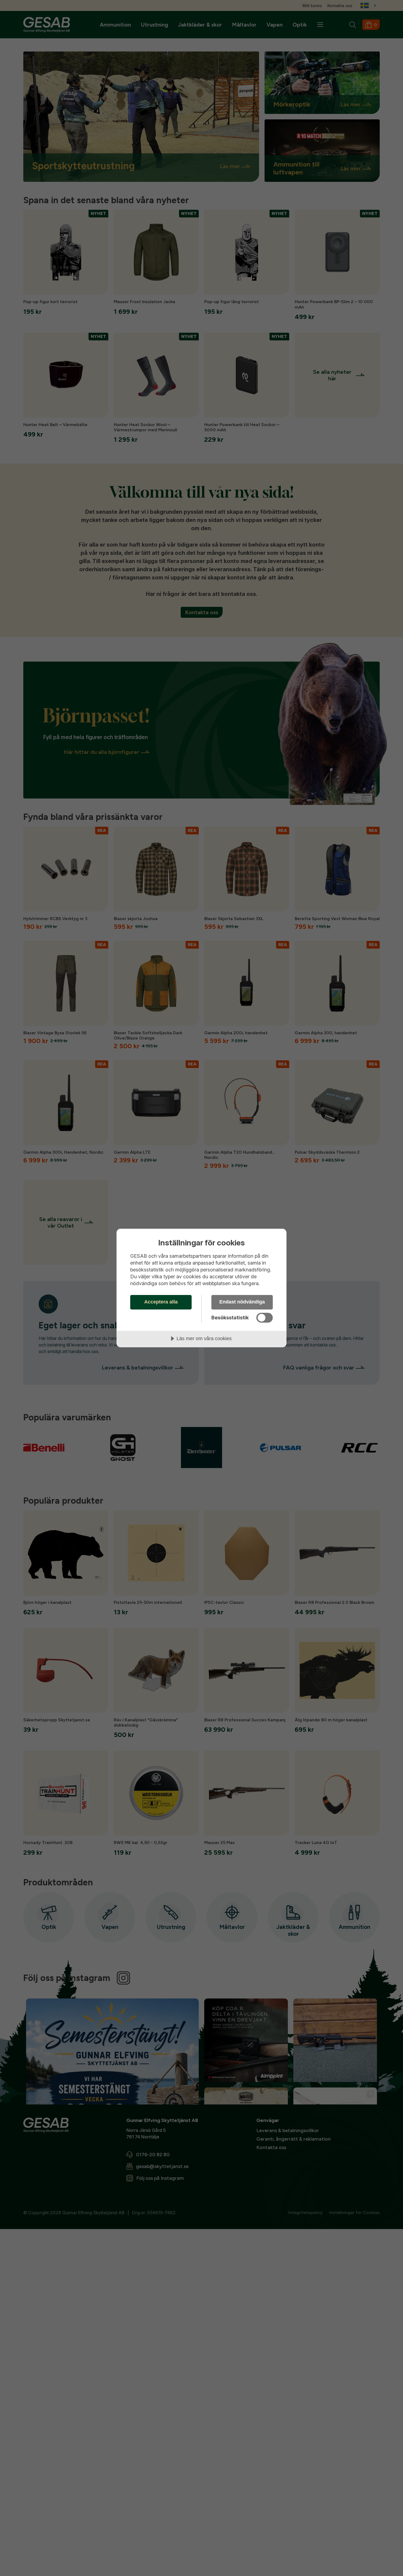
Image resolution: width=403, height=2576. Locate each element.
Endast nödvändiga (242, 1302)
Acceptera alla (161, 1302)
